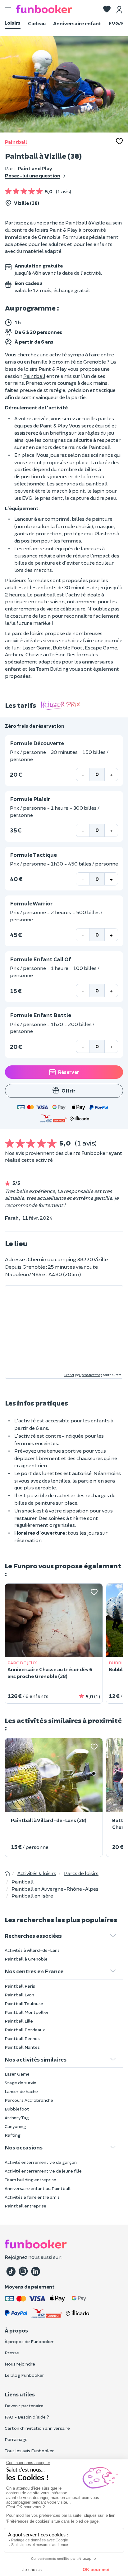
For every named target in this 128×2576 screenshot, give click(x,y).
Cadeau (37, 23)
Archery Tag (17, 2118)
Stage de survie (21, 2083)
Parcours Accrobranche (29, 2100)
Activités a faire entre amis (32, 2197)
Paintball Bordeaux (25, 2030)
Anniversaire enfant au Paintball (38, 2188)
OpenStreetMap (91, 1375)
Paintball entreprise (25, 2206)
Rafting (13, 2135)
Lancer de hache (21, 2091)
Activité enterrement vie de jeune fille (43, 2171)
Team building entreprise (30, 2180)
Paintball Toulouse (24, 2003)
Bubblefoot (17, 2109)
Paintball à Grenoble (26, 1959)
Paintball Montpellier (27, 2012)
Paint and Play (35, 168)
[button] (107, 10)
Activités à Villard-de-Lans (32, 1950)
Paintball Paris (20, 1986)
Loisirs (13, 23)
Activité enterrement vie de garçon (41, 2162)
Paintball (16, 142)
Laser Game (17, 2074)
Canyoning (15, 2126)
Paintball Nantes (22, 2047)
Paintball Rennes (22, 2038)
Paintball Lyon (19, 1995)
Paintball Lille (19, 2021)
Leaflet (69, 1375)
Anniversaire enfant (77, 23)
